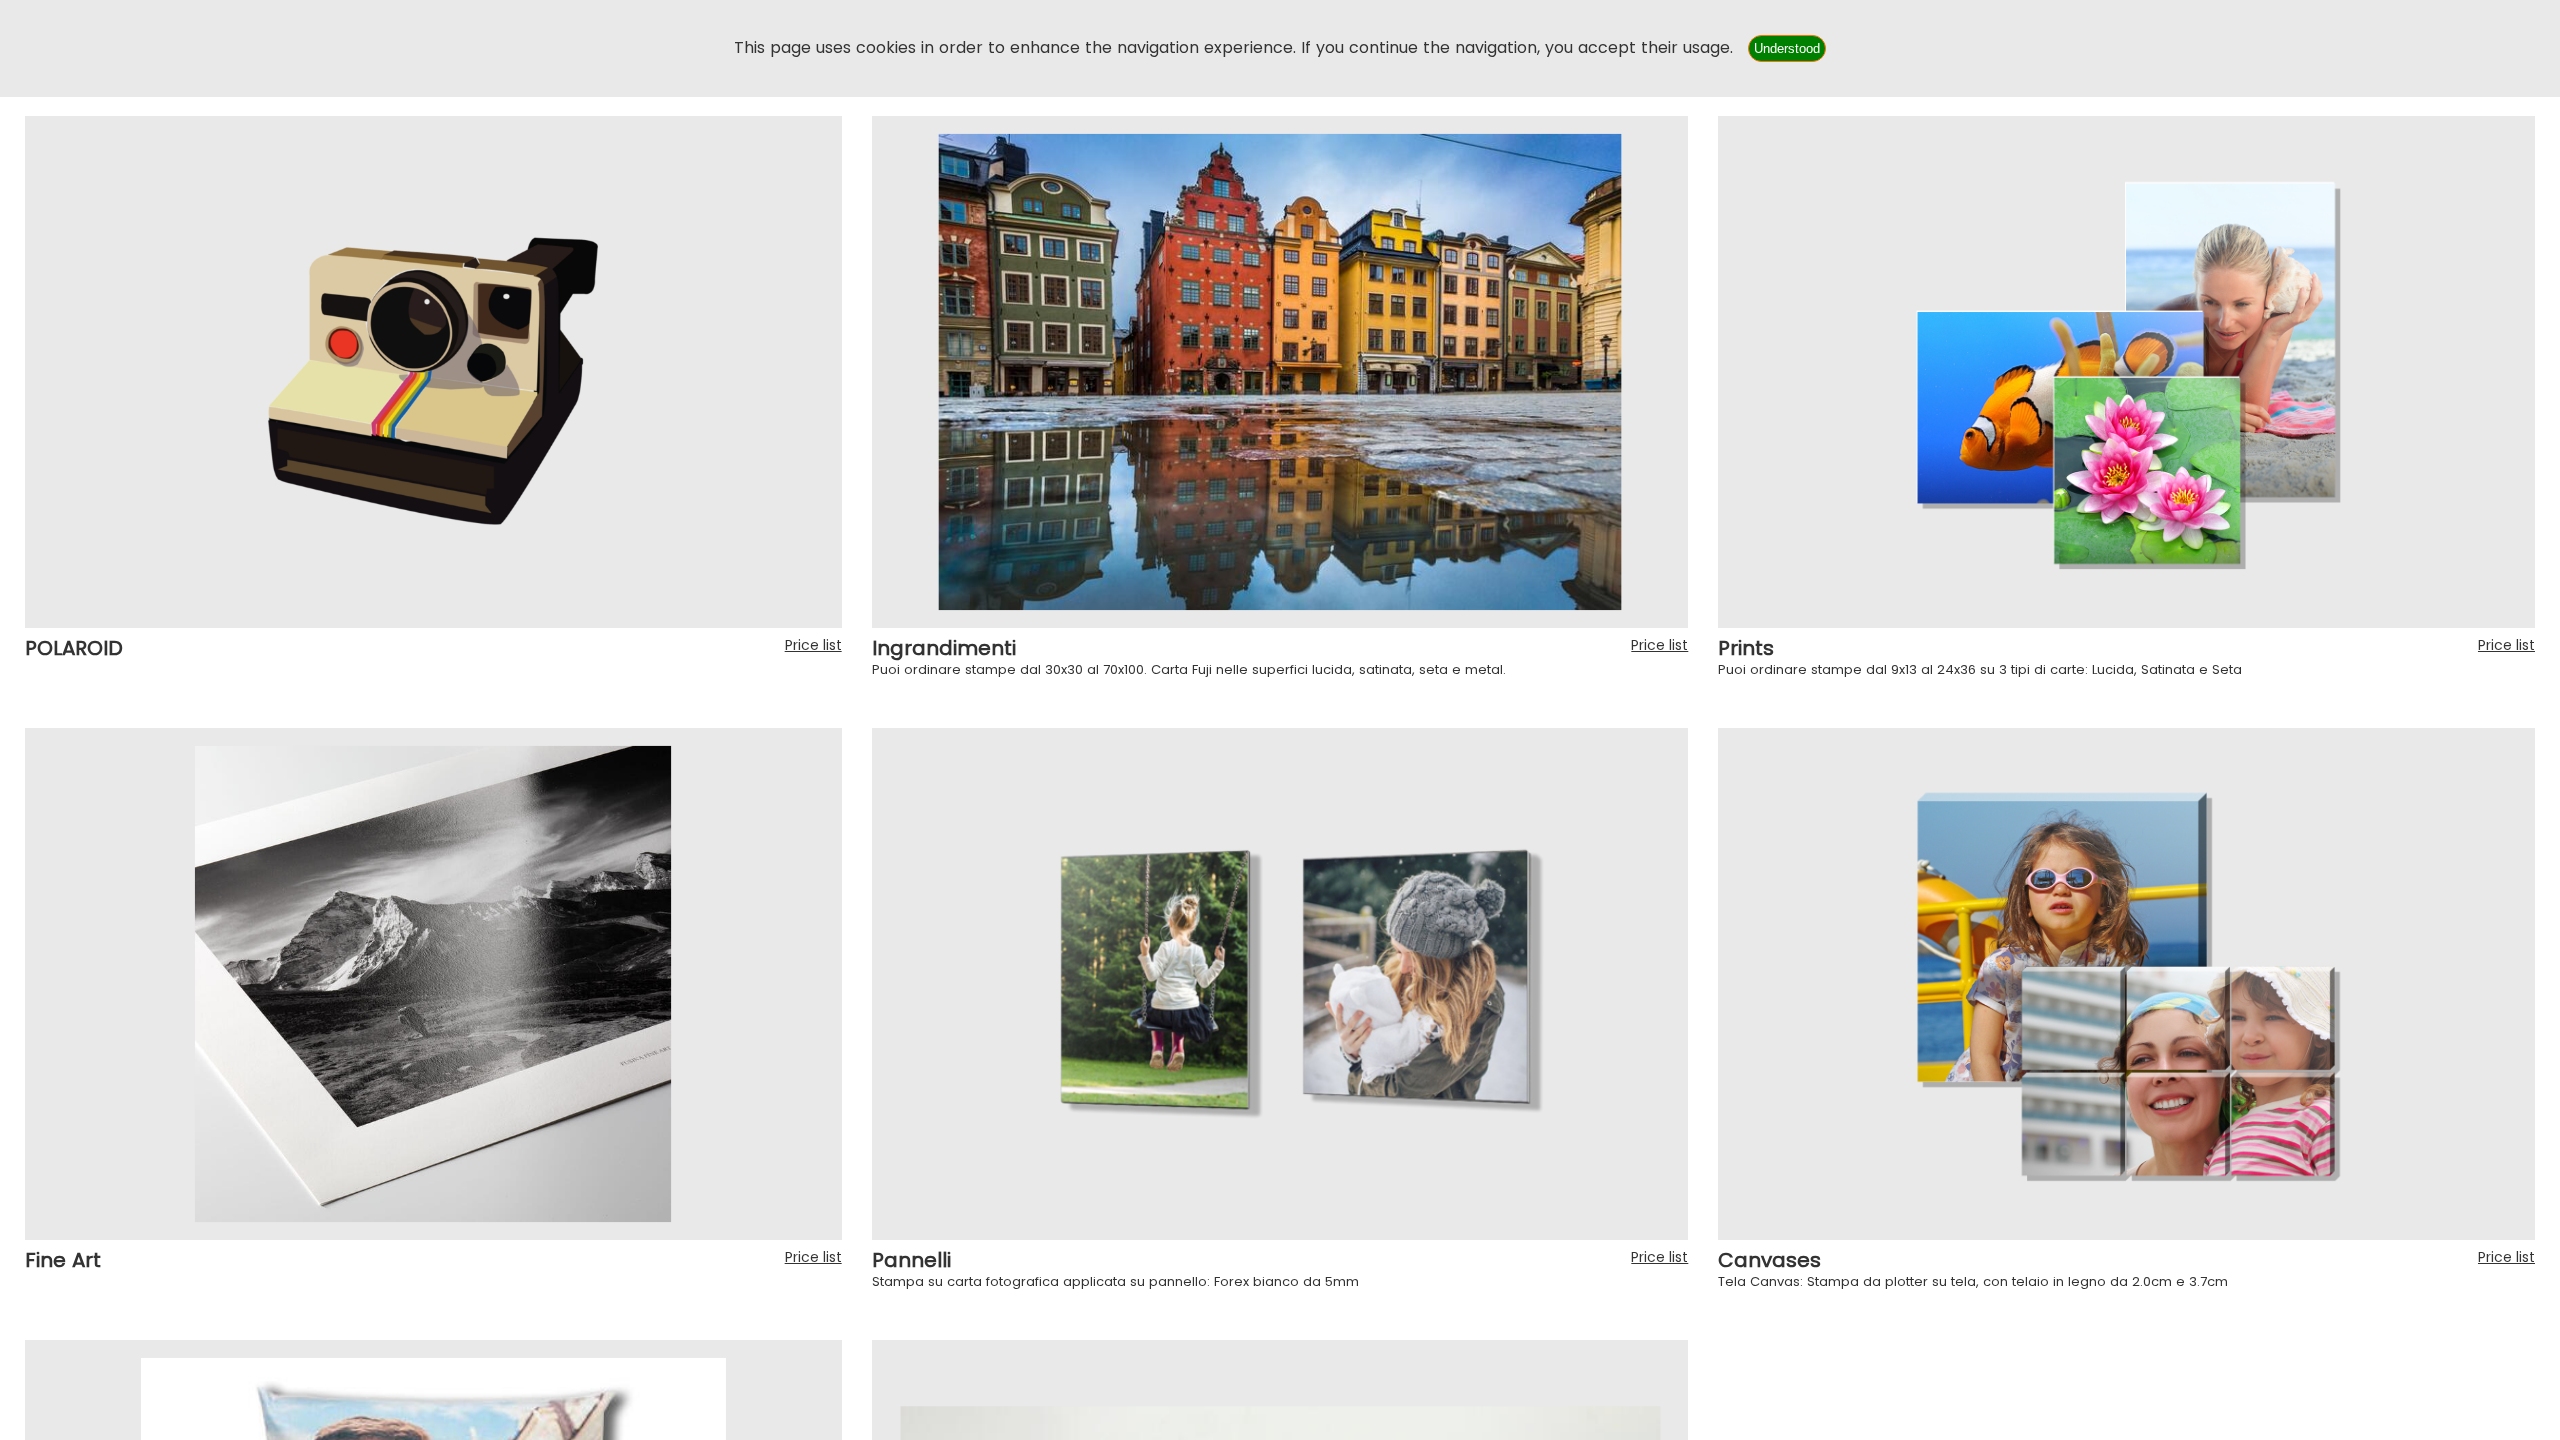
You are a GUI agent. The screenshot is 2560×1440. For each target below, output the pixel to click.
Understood (1787, 48)
